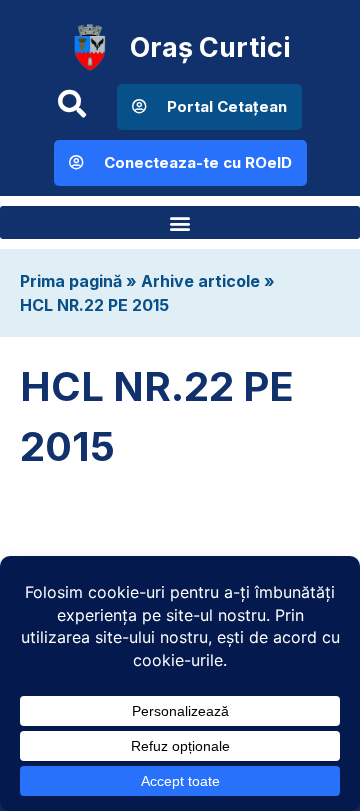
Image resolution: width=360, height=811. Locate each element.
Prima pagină (71, 281)
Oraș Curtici (210, 47)
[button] (180, 222)
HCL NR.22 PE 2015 (94, 305)
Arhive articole (200, 281)
